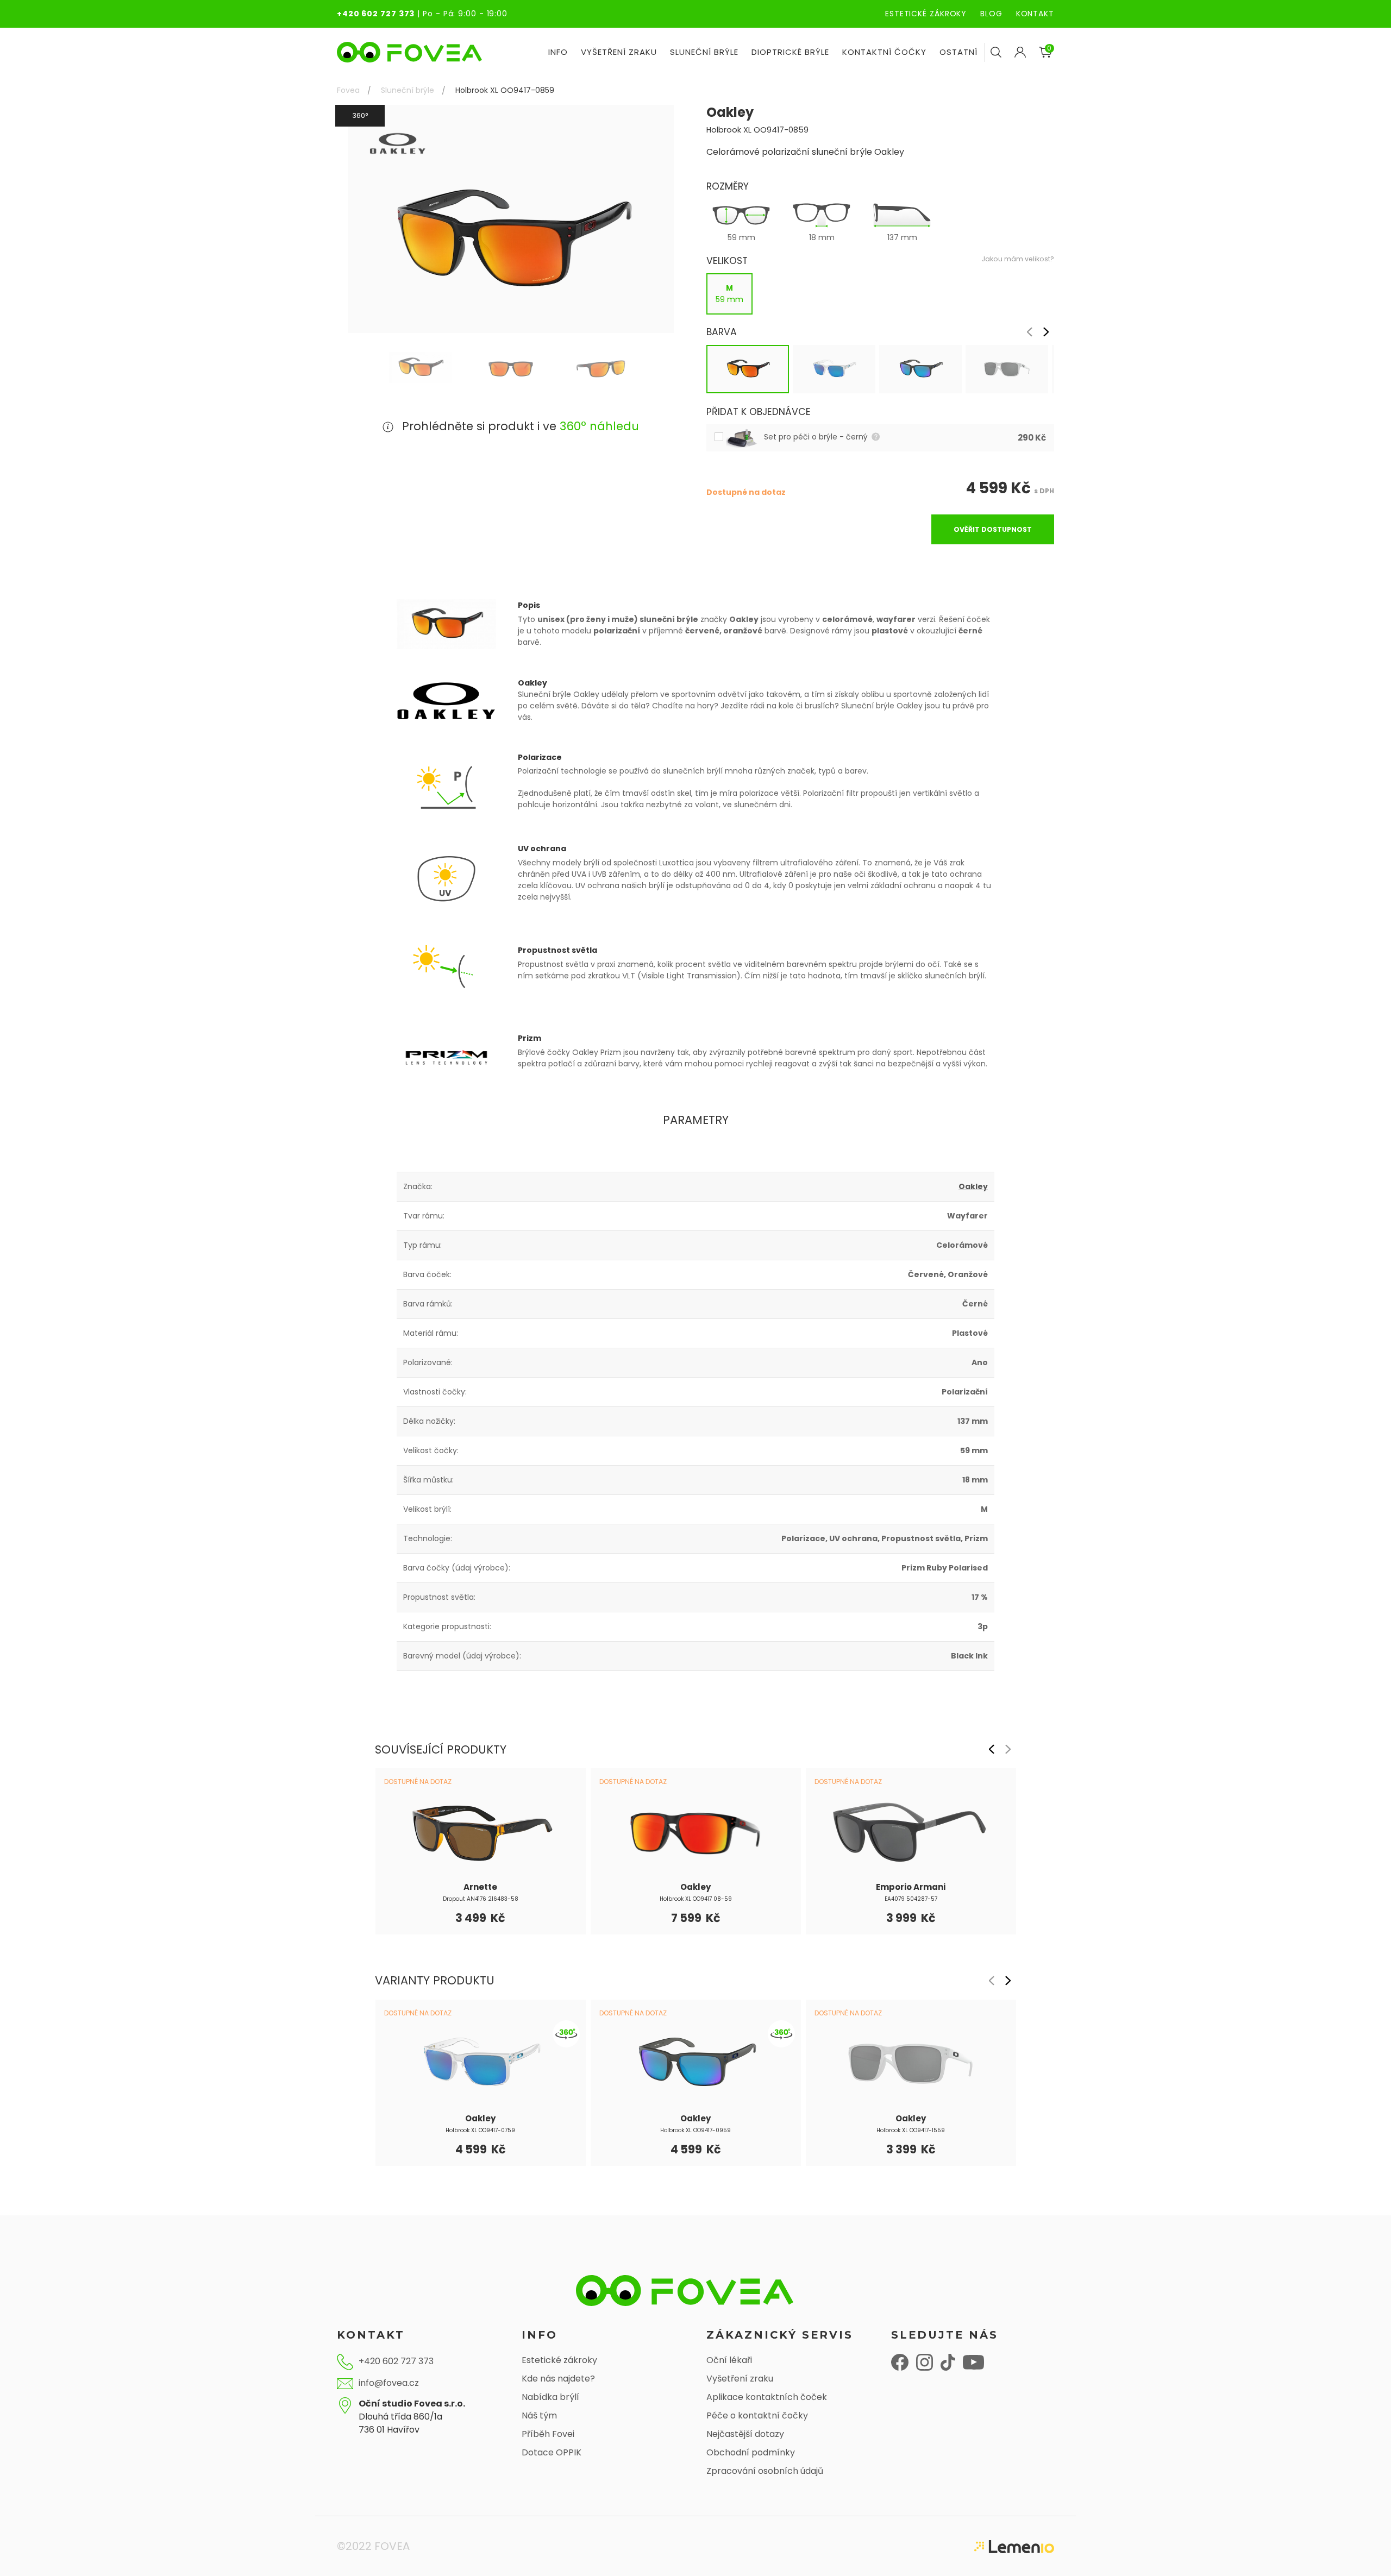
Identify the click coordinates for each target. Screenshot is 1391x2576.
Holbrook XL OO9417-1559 (911, 2130)
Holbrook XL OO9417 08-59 (696, 1899)
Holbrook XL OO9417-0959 (695, 2130)
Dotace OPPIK (552, 2452)
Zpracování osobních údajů (765, 2471)
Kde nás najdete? (558, 2379)
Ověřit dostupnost (993, 529)
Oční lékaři (729, 2360)
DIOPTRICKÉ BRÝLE (790, 52)
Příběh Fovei (548, 2434)
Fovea (348, 90)
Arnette (480, 1887)
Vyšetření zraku (740, 2379)
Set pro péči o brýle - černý (817, 437)
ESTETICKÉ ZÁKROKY (926, 14)
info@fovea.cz (389, 2383)
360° (360, 115)
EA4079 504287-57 (911, 1899)
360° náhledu (599, 426)
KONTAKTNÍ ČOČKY (884, 52)
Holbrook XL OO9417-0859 (505, 90)
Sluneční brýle (408, 90)
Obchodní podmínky (751, 2452)
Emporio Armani (911, 1887)
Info (558, 52)
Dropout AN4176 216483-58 (481, 1899)
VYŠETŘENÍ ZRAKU (619, 52)
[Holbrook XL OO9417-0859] (420, 367)
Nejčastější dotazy (745, 2434)
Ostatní (958, 52)
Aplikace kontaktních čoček (767, 2397)
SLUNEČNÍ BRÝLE (704, 52)
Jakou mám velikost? (1018, 259)
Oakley (973, 1186)
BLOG (991, 14)
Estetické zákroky (559, 2360)
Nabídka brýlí (550, 2397)
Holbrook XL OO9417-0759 (480, 2130)
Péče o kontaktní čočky (757, 2415)
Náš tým (539, 2415)
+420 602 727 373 (376, 14)
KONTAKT (1035, 14)
